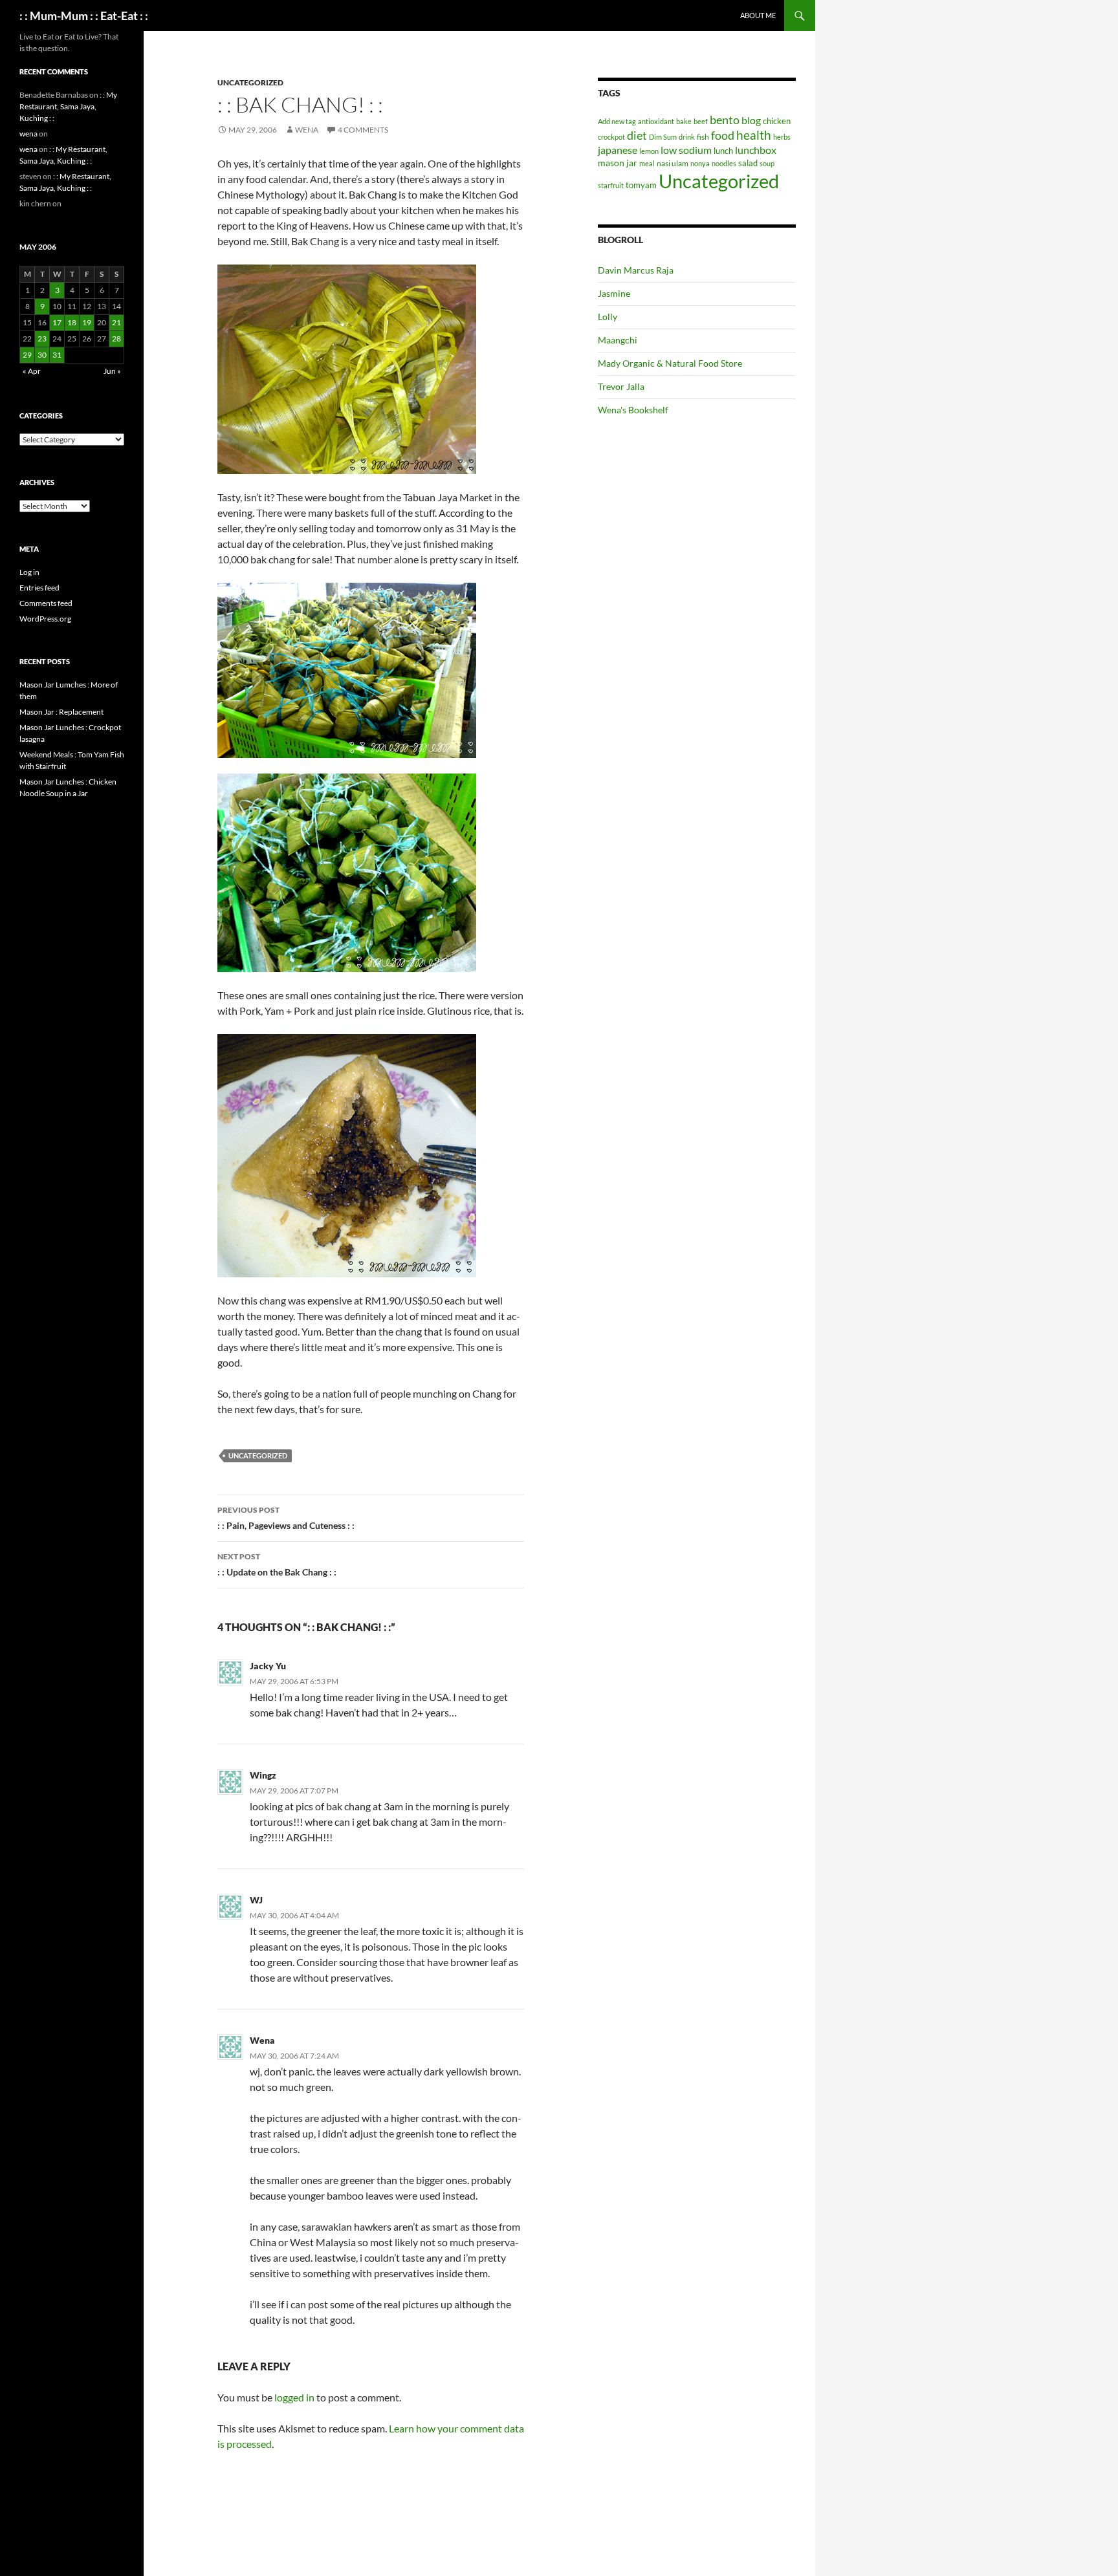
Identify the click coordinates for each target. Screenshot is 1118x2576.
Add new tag (617, 121)
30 (42, 355)
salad (748, 163)
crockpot (611, 137)
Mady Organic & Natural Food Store (670, 363)
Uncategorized (250, 82)
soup (767, 163)
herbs (782, 137)
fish (703, 137)
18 (72, 322)
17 (57, 322)
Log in (29, 572)
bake (684, 121)
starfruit (611, 185)
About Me (758, 15)
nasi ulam (673, 163)
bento (725, 120)
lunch (723, 151)
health (754, 135)
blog (751, 120)
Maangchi (618, 340)
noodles (724, 163)
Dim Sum (663, 137)
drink (687, 137)
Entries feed (39, 588)
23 (42, 339)
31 (57, 355)
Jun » (112, 371)
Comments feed (46, 603)
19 (87, 322)
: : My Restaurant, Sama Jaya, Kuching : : (68, 106)
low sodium (686, 150)
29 (27, 355)
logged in (294, 2397)
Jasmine (614, 293)
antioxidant (656, 121)
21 (116, 322)
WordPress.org (45, 619)
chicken (777, 121)
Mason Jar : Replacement (61, 712)
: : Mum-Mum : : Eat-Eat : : (84, 16)
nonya (700, 163)
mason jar (618, 163)
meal (647, 163)
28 (116, 339)
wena (307, 130)
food (723, 135)
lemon (649, 151)
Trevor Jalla (621, 386)
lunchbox (756, 150)
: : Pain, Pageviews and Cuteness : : (286, 1518)
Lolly (608, 317)
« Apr (32, 371)
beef (701, 121)
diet (637, 135)
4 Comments (363, 130)
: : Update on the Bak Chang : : (277, 1564)
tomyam (641, 185)
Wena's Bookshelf (633, 410)
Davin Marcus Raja (636, 270)
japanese (618, 150)
